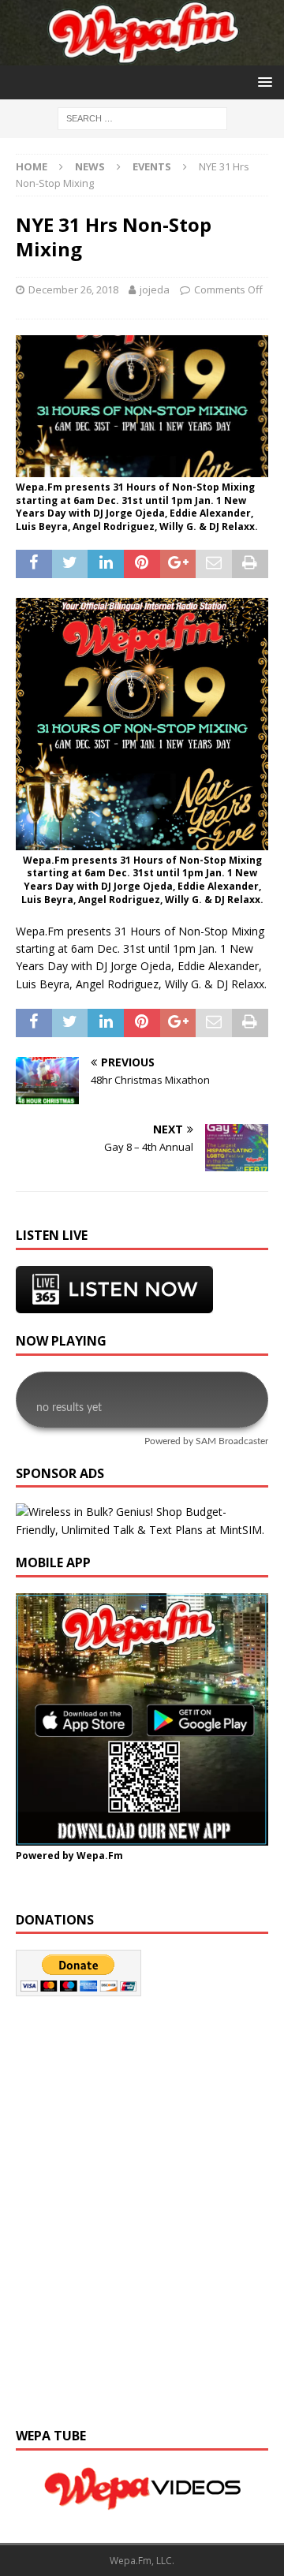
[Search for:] (142, 118)
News (90, 166)
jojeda (155, 289)
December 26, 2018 (73, 289)
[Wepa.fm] (142, 56)
